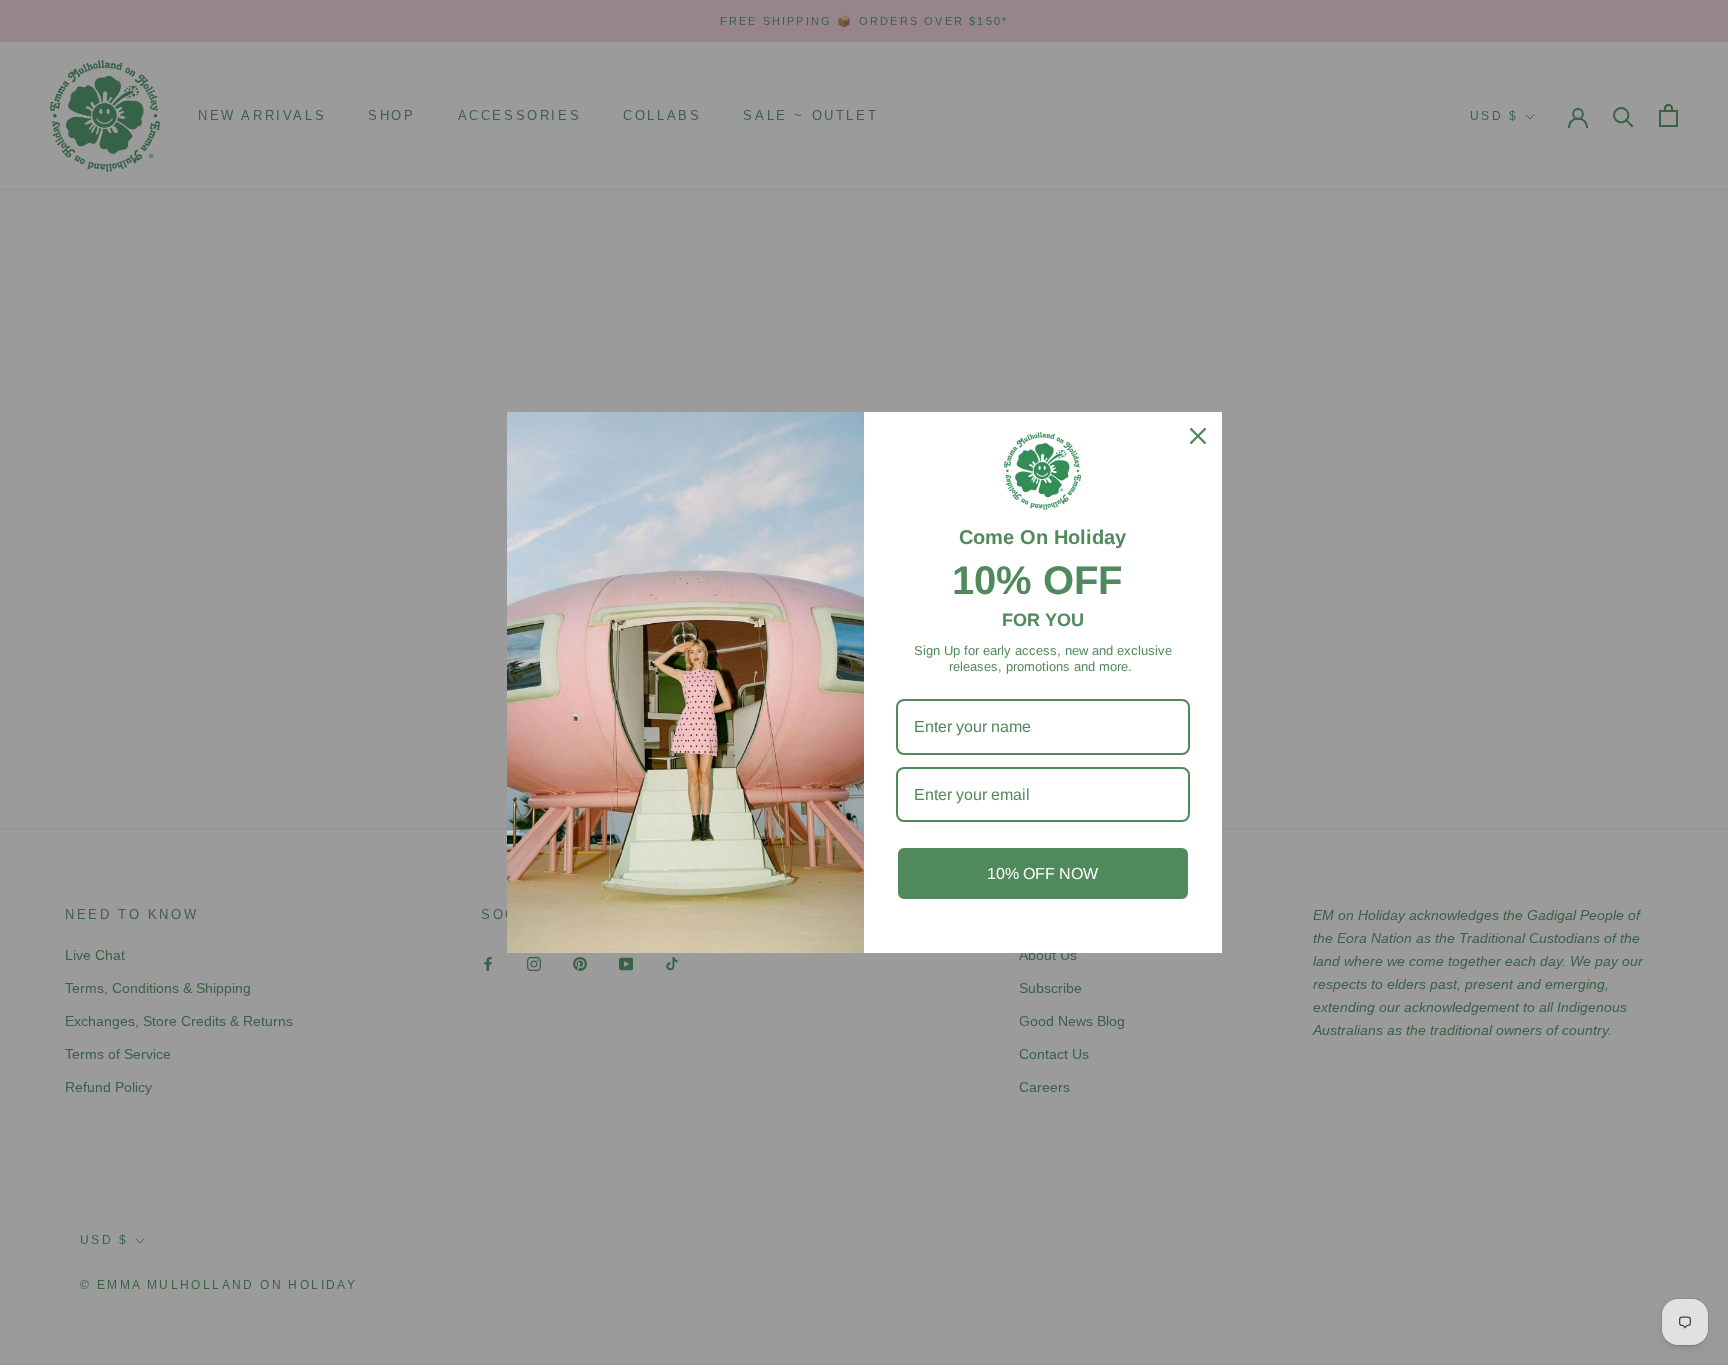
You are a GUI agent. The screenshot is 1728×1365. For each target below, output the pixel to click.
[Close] (1198, 436)
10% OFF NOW (1042, 873)
